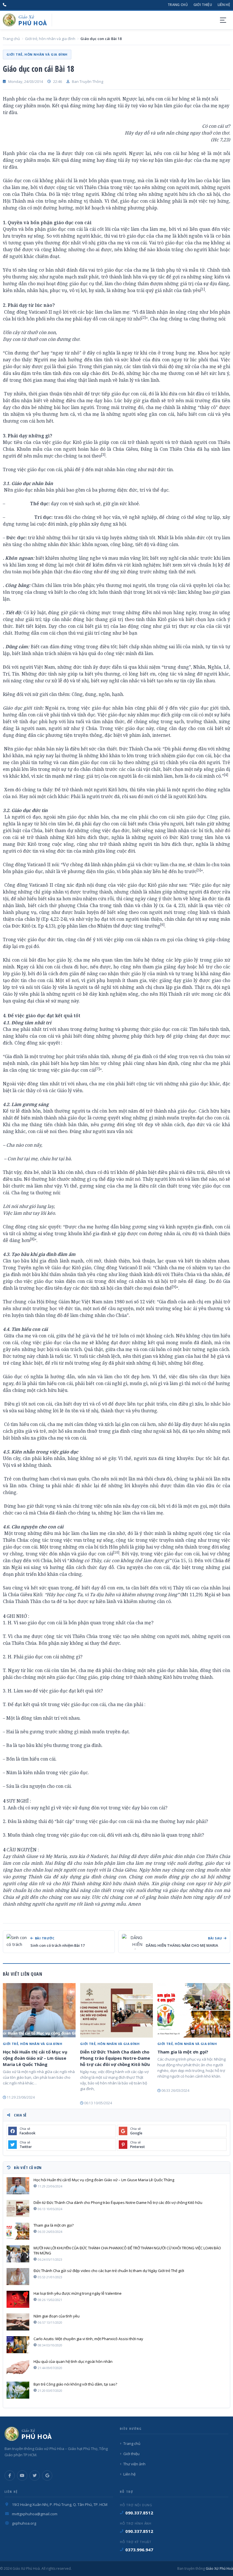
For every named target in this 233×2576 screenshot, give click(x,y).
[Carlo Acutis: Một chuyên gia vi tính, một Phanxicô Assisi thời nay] (18, 2345)
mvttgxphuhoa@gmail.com (35, 2514)
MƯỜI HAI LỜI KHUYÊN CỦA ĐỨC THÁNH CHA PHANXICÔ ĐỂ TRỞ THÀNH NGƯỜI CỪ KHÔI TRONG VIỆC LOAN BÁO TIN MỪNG (127, 2250)
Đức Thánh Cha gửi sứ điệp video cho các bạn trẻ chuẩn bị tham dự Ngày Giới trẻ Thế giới (109, 2271)
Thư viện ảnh (134, 2464)
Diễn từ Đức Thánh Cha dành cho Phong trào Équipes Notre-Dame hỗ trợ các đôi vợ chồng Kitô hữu (115, 2058)
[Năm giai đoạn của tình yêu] (18, 2322)
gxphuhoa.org (24, 2523)
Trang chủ (178, 5)
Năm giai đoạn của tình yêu (57, 2316)
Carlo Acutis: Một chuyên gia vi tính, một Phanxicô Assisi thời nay (88, 2339)
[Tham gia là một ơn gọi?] (194, 2010)
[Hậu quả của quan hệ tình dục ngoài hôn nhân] (18, 2367)
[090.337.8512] (5, 5)
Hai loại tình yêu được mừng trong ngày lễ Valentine (78, 2293)
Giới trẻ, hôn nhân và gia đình (50, 39)
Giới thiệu (203, 5)
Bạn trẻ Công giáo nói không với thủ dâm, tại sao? (75, 2384)
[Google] (47, 2476)
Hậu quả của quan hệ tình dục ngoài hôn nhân (73, 2361)
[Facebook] (10, 2476)
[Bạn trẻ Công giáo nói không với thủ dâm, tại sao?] (18, 2390)
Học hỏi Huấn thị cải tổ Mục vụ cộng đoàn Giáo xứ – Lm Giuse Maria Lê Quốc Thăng (35, 2058)
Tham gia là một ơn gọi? (183, 2052)
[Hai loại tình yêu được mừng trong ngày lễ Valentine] (18, 2299)
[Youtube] (22, 2476)
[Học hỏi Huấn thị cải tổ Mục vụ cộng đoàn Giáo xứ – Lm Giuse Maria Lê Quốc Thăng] (39, 2010)
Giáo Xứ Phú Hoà (219, 2568)
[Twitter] (35, 2476)
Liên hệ (224, 5)
